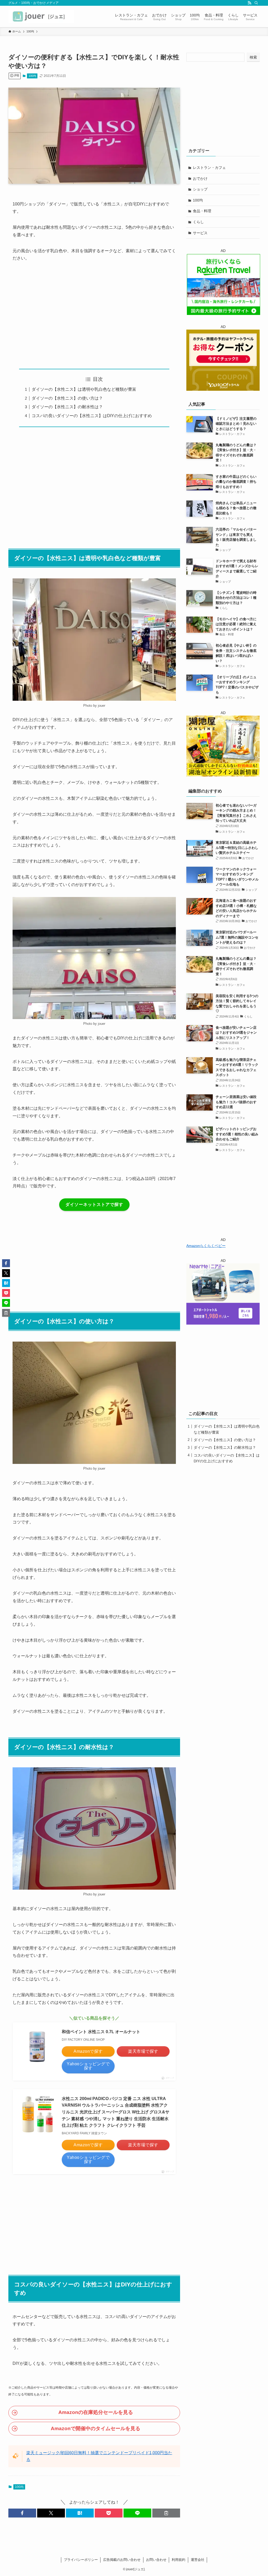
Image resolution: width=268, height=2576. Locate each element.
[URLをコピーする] (166, 2513)
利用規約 (178, 2560)
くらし (198, 222)
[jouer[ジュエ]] (41, 16)
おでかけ (200, 179)
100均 (32, 76)
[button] (22, 2513)
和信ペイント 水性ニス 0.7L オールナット (101, 2032)
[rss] (249, 3)
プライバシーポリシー (81, 2560)
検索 (253, 57)
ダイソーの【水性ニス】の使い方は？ (67, 398)
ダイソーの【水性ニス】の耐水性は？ (67, 407)
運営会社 (198, 2560)
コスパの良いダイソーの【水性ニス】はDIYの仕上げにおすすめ (92, 416)
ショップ (200, 189)
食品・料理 (202, 211)
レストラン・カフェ (209, 168)
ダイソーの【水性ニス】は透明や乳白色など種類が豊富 (84, 389)
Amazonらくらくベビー (206, 1246)
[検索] (256, 3)
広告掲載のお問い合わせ (122, 2560)
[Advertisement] (94, 315)
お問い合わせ (156, 2560)
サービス (200, 233)
